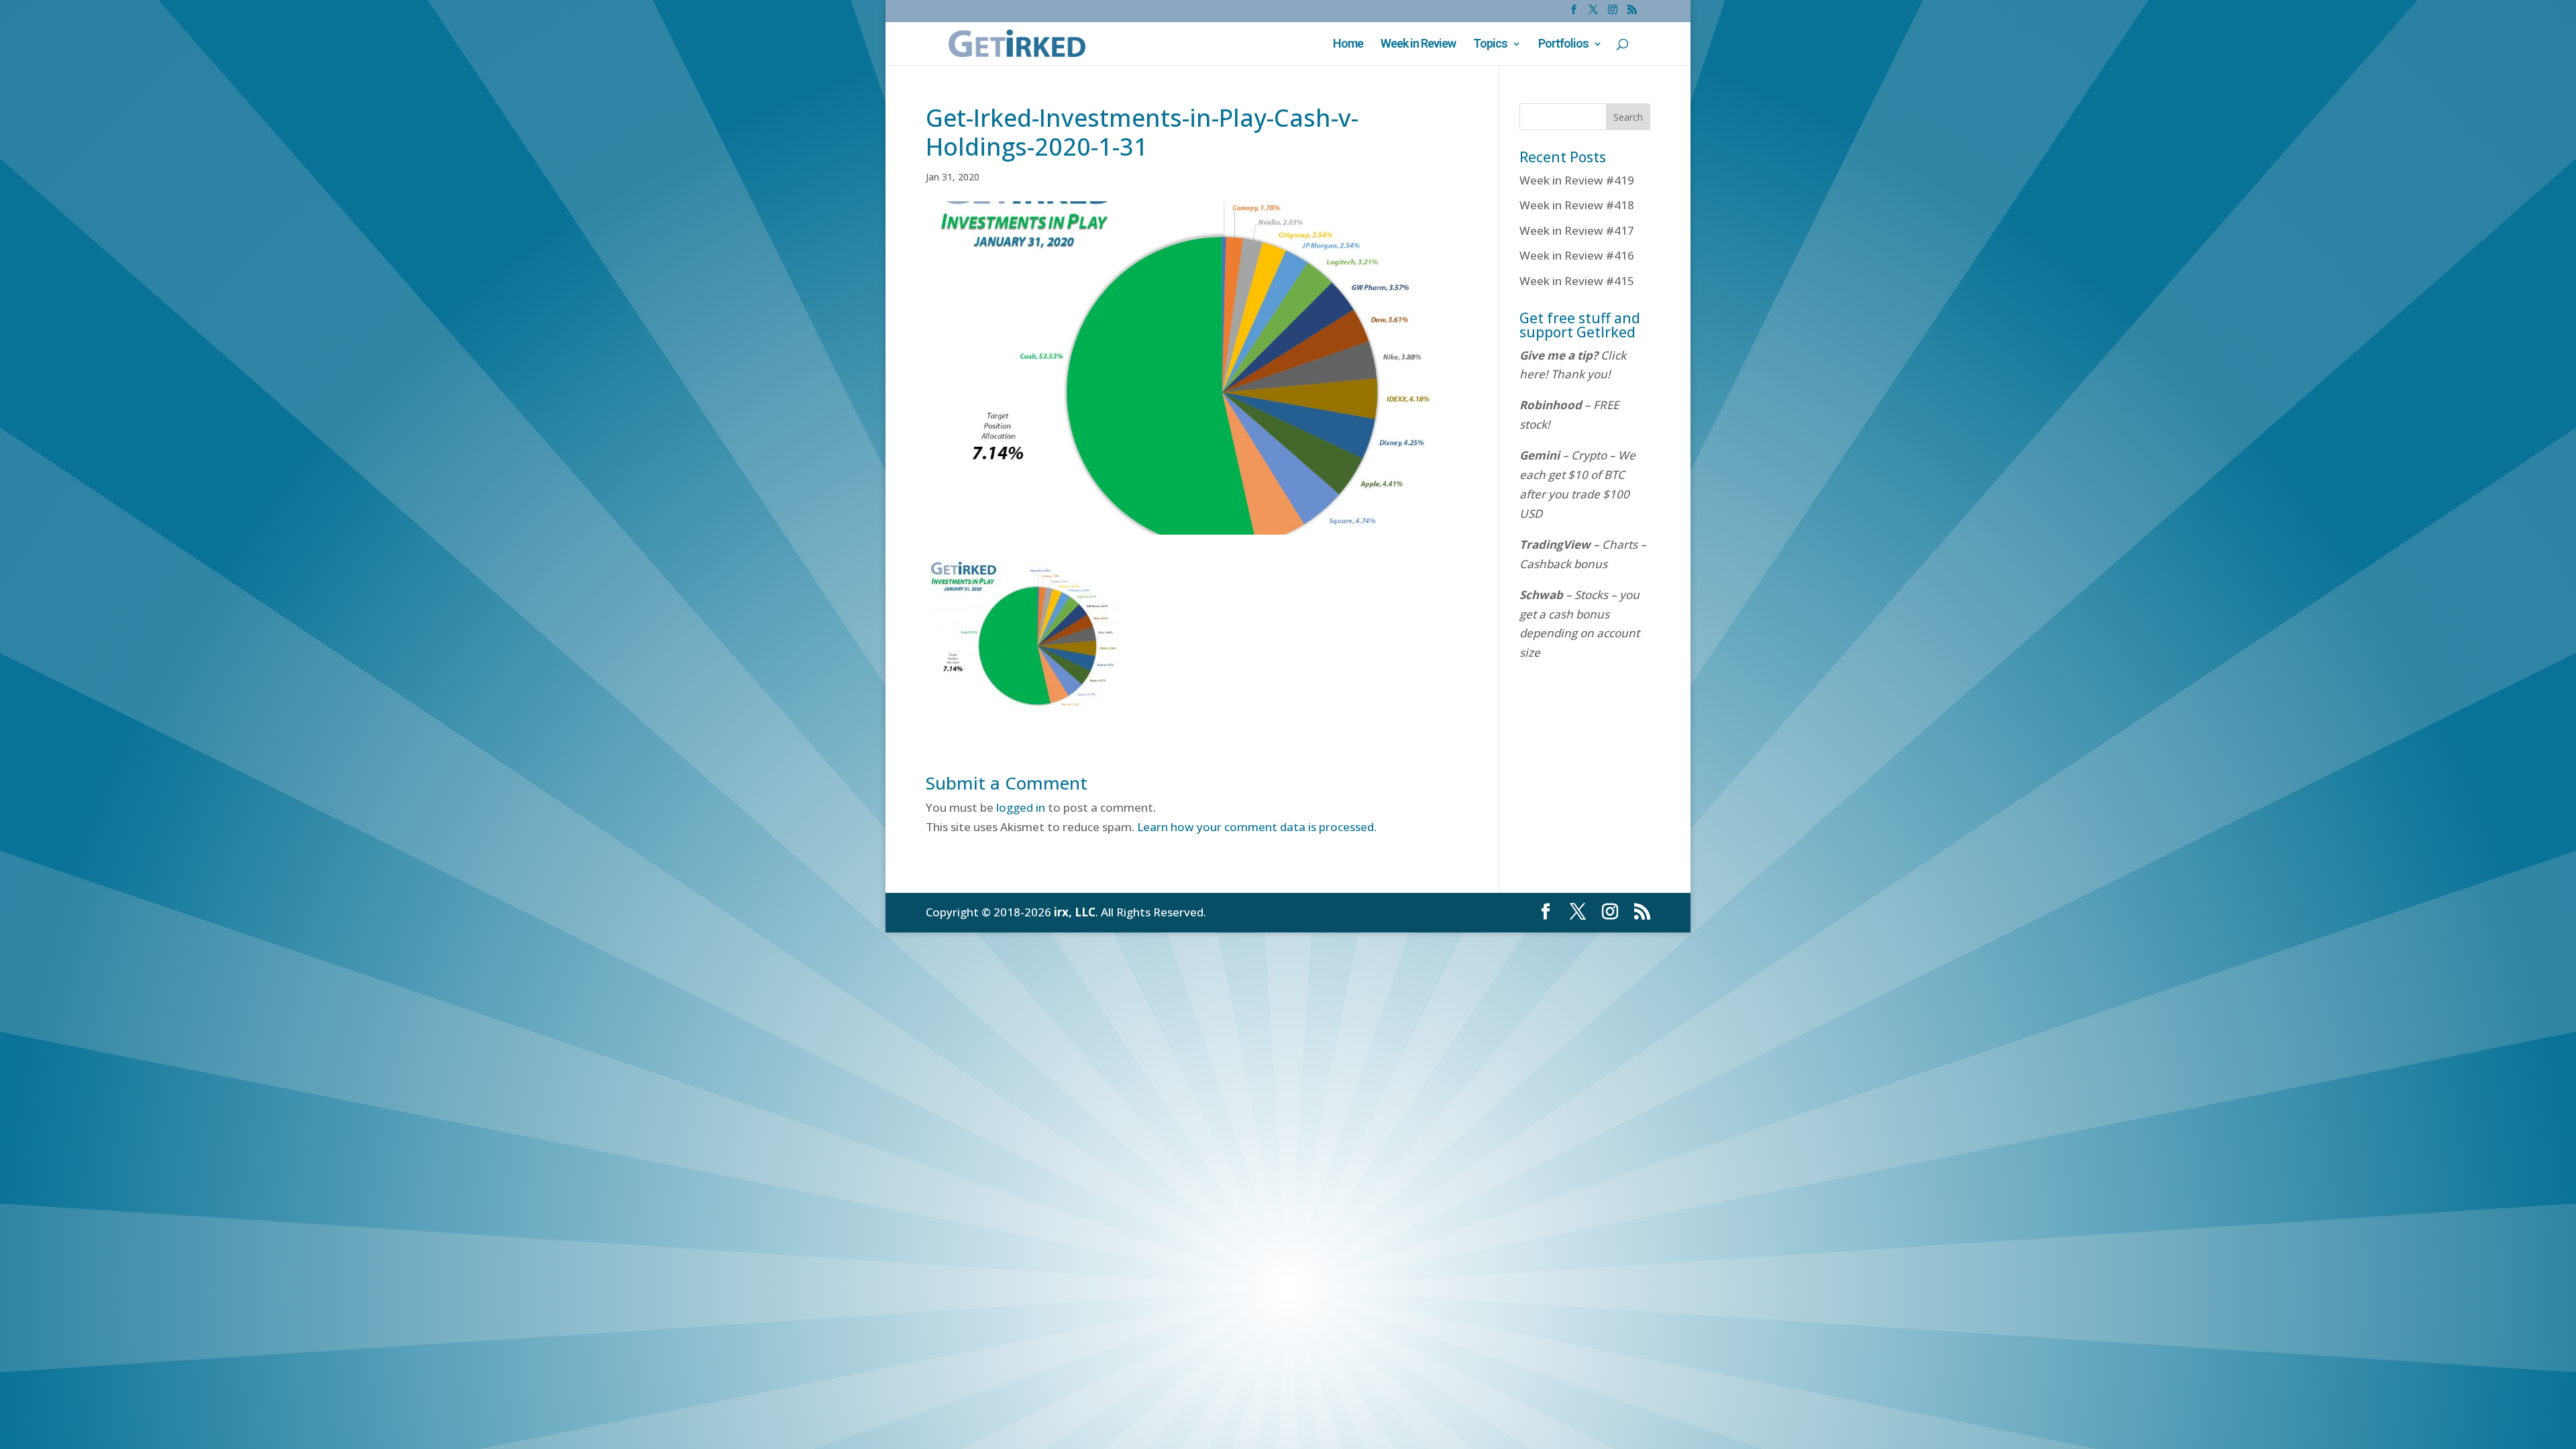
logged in (1021, 807)
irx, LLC (1075, 912)
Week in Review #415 (1577, 281)
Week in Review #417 (1577, 230)
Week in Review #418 (1577, 205)
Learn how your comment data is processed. (1257, 827)
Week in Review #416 (1577, 255)
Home (1348, 45)
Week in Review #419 (1577, 180)
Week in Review (1418, 45)
